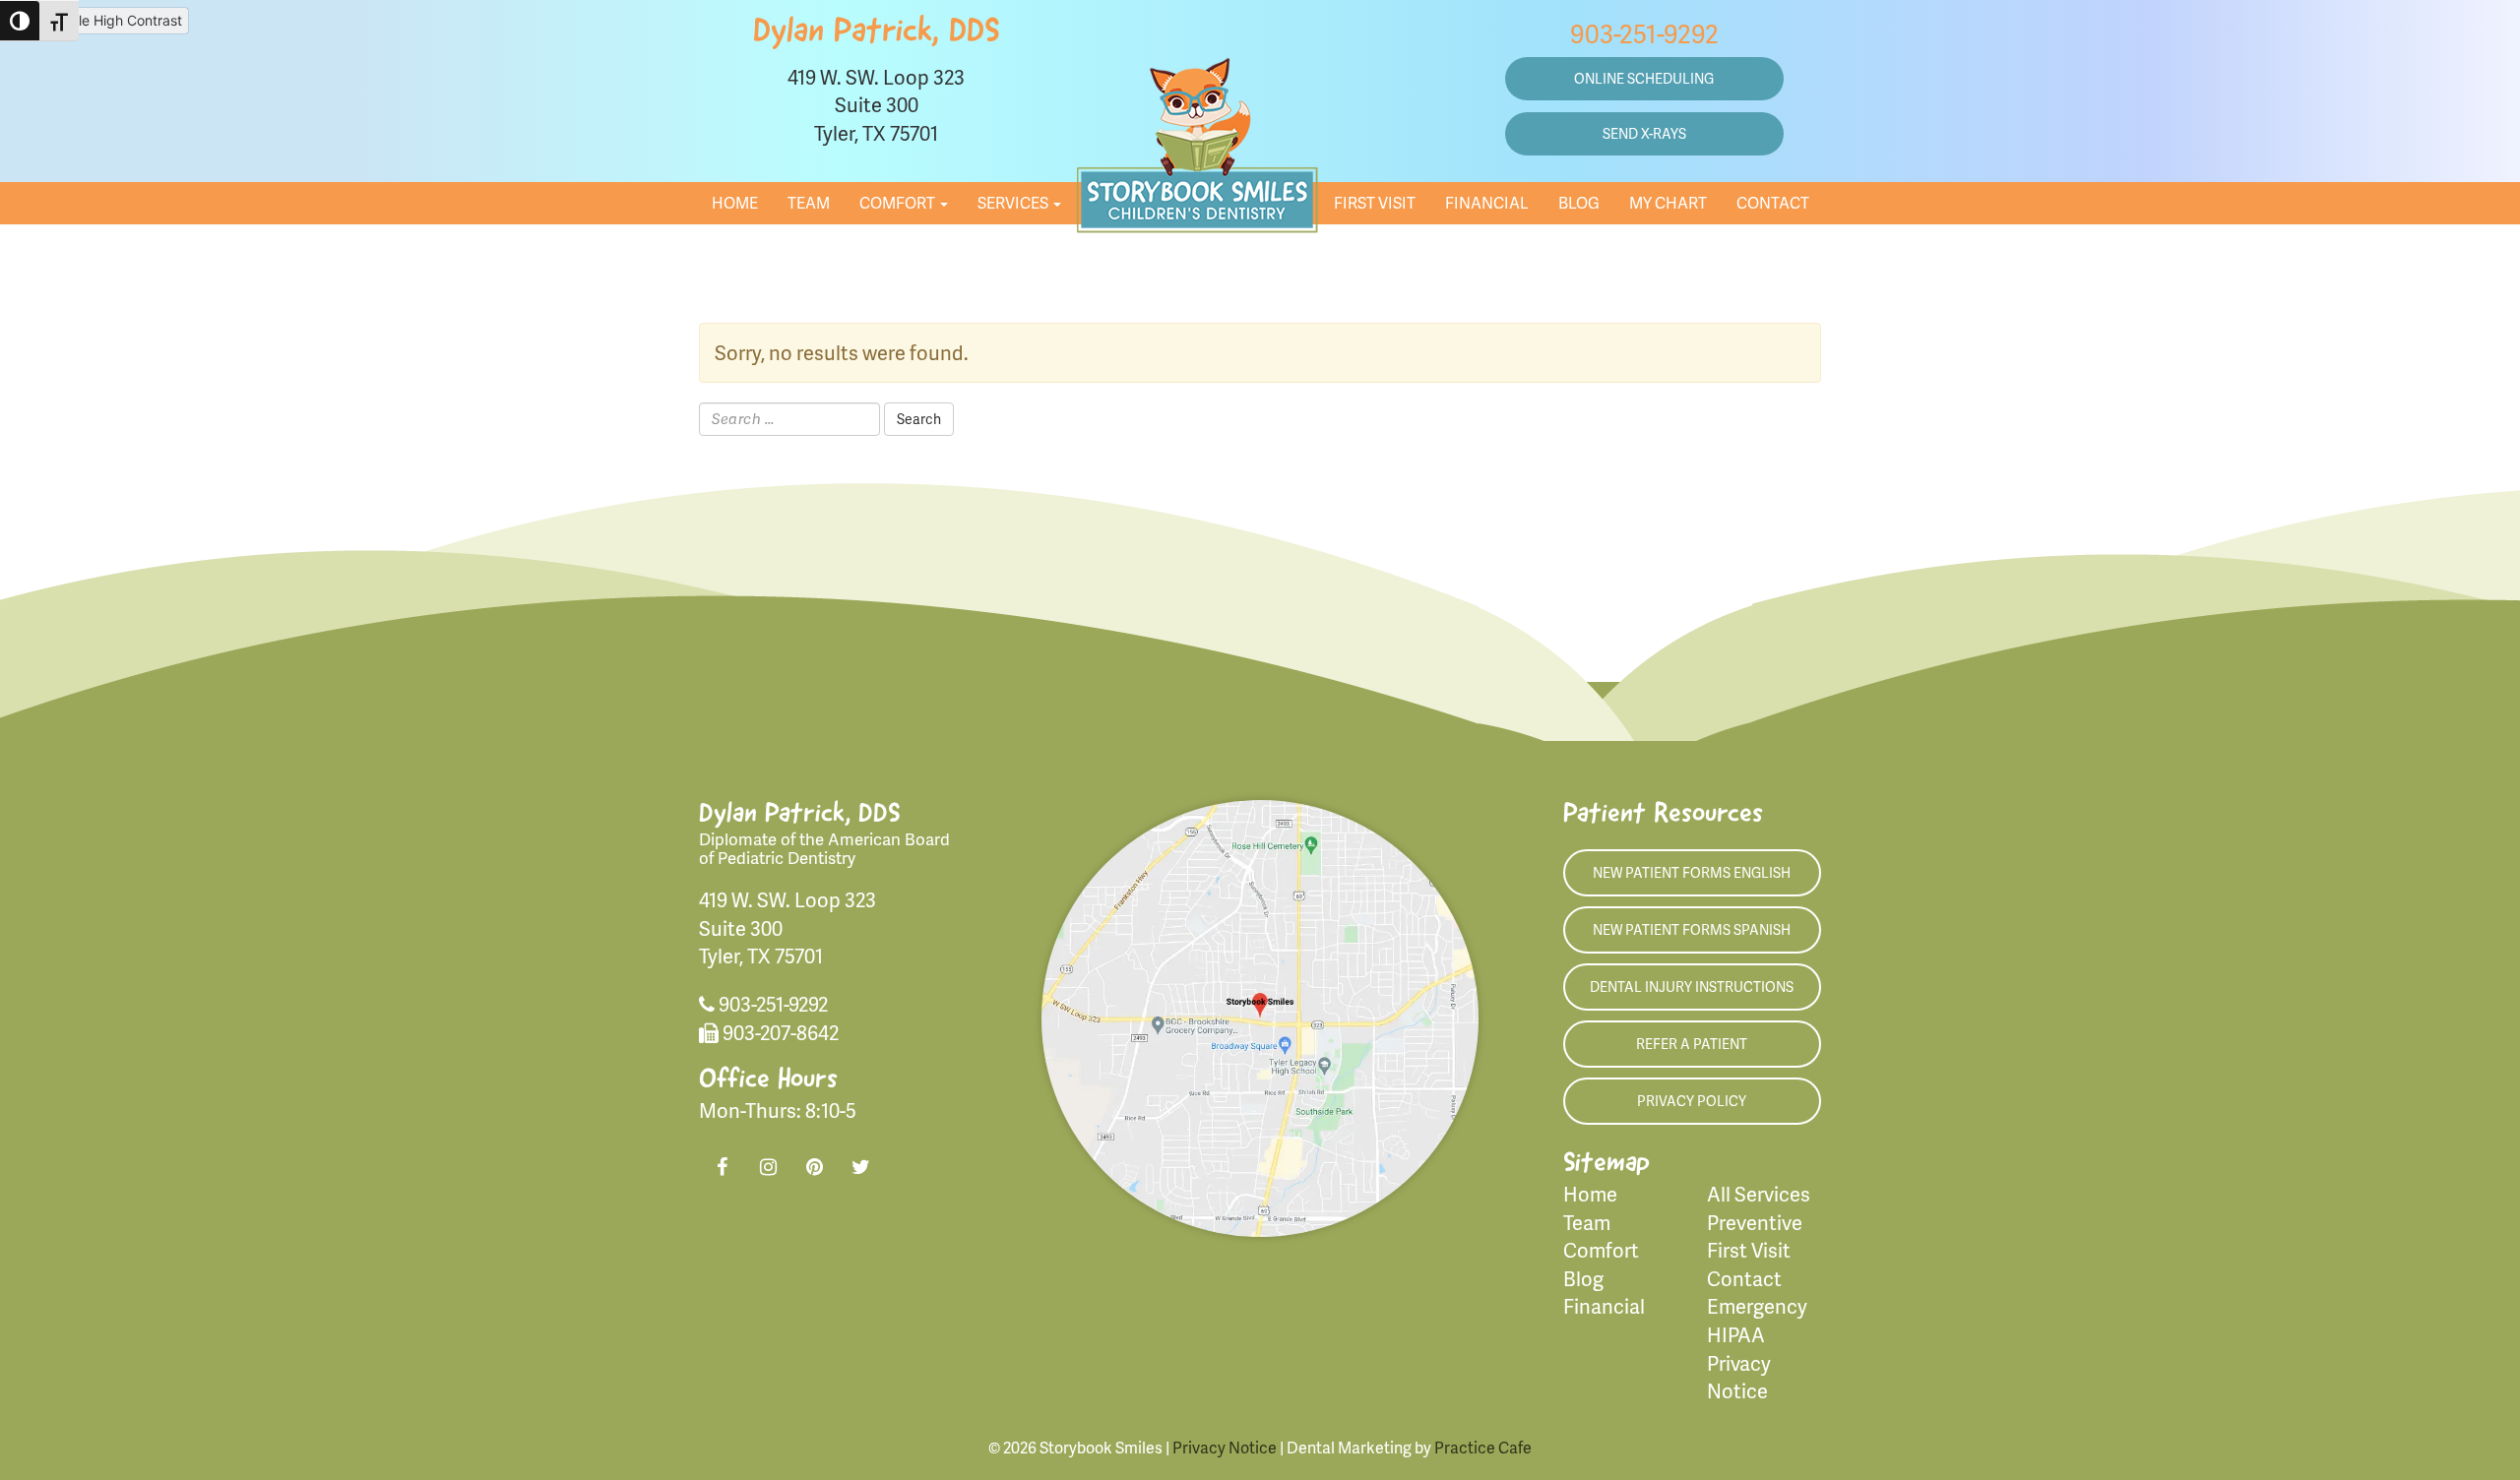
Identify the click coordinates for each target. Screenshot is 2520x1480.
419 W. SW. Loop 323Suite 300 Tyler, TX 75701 (876, 105)
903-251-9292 (1644, 33)
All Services (1759, 1194)
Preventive (1755, 1222)
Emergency (1757, 1306)
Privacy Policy (1692, 1101)
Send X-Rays (1644, 133)
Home (735, 202)
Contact (1773, 202)
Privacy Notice (1225, 1447)
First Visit (1375, 202)
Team (809, 202)
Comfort (899, 202)
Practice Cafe (1483, 1447)
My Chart (1668, 202)
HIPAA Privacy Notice (1739, 1362)
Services (1014, 202)
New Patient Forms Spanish (1692, 929)
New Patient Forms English (1692, 872)
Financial (1487, 202)
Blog (1579, 202)
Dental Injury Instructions (1692, 987)
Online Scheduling (1644, 78)
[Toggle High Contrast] (20, 21)
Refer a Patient (1692, 1044)
